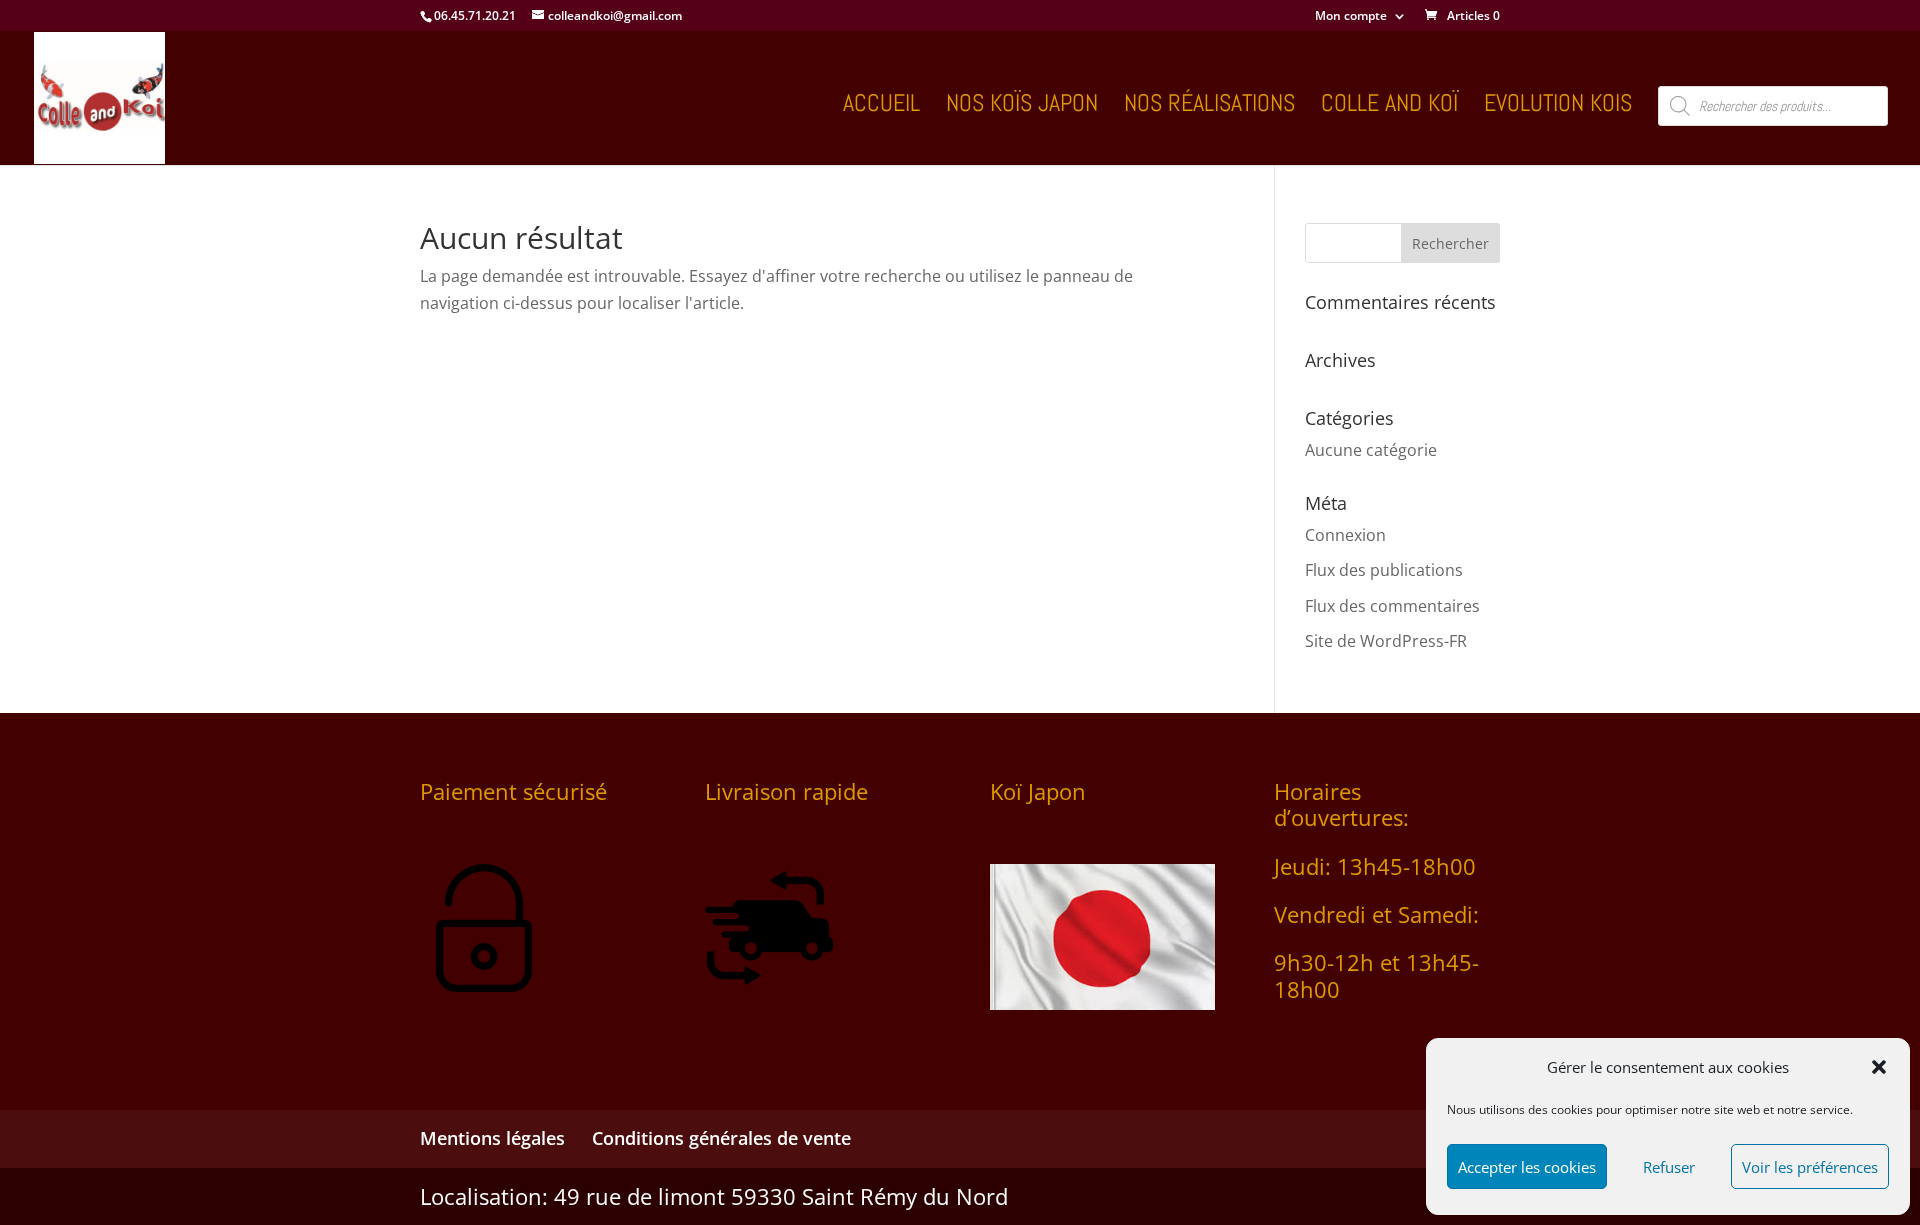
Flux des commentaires (1392, 606)
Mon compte (1351, 17)
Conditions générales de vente (721, 1138)
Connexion (1345, 535)
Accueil (881, 107)
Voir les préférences (1810, 1167)
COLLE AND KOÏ (1389, 107)
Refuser (1669, 1167)
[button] (1879, 1067)
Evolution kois (1558, 107)
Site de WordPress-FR (1386, 641)
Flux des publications (1384, 570)
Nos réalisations (1209, 107)
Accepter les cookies (1527, 1167)
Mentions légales (492, 1138)
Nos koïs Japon (1022, 107)
